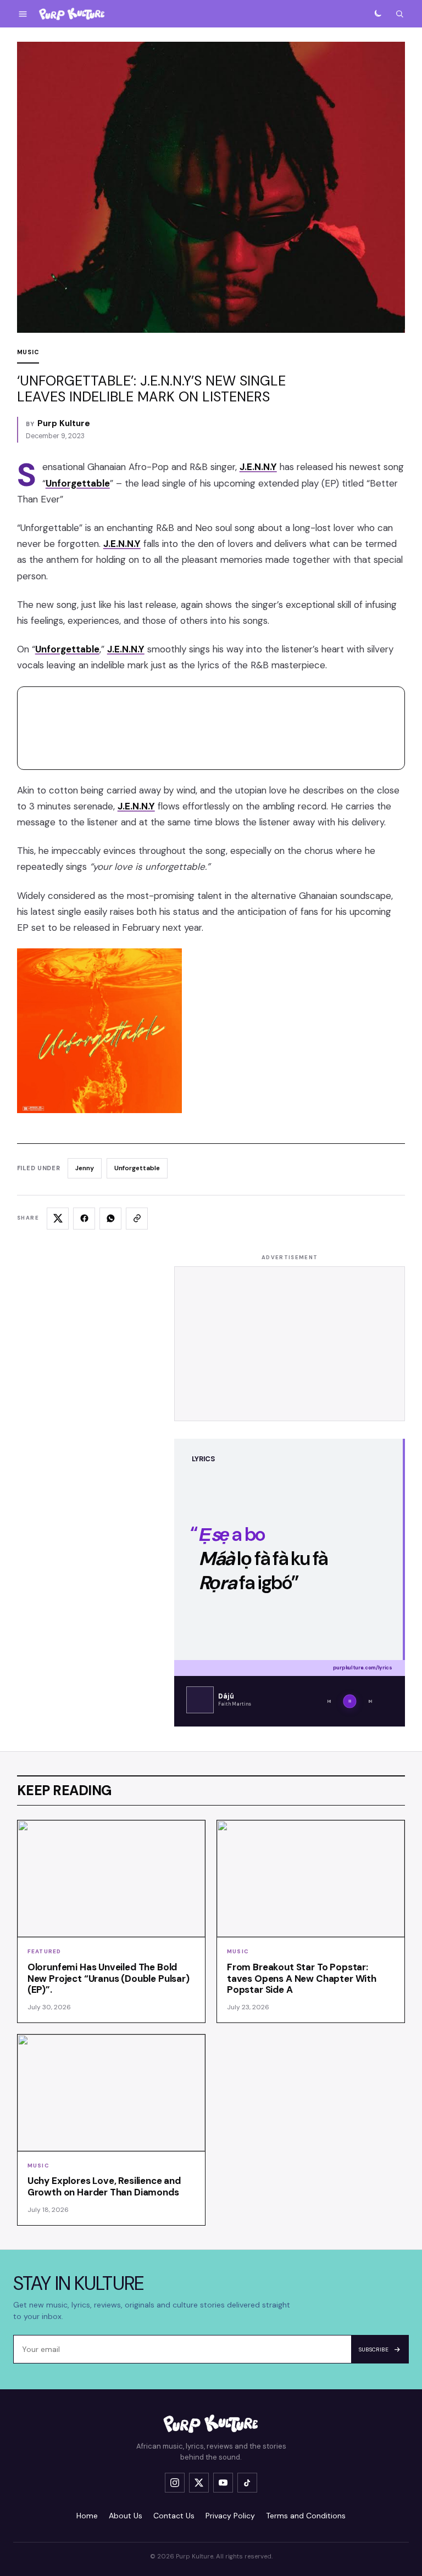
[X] (199, 2483)
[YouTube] (223, 2483)
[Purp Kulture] (72, 14)
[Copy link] (137, 1219)
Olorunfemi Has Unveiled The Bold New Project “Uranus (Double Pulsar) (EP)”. (109, 1979)
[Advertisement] (290, 1344)
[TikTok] (247, 2483)
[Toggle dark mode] (377, 14)
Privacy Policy (230, 2516)
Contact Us (174, 2516)
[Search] (399, 14)
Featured (45, 1951)
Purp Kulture (64, 423)
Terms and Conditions (306, 2516)
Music (28, 352)
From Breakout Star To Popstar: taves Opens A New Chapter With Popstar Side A (302, 1979)
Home (87, 2516)
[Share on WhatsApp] (110, 1219)
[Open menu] (23, 14)
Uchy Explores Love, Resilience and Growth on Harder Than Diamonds (104, 2186)
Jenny (85, 1168)
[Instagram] (175, 2483)
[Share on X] (58, 1219)
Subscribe (374, 2349)
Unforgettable (137, 1168)
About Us (126, 2516)
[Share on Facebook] (84, 1219)
